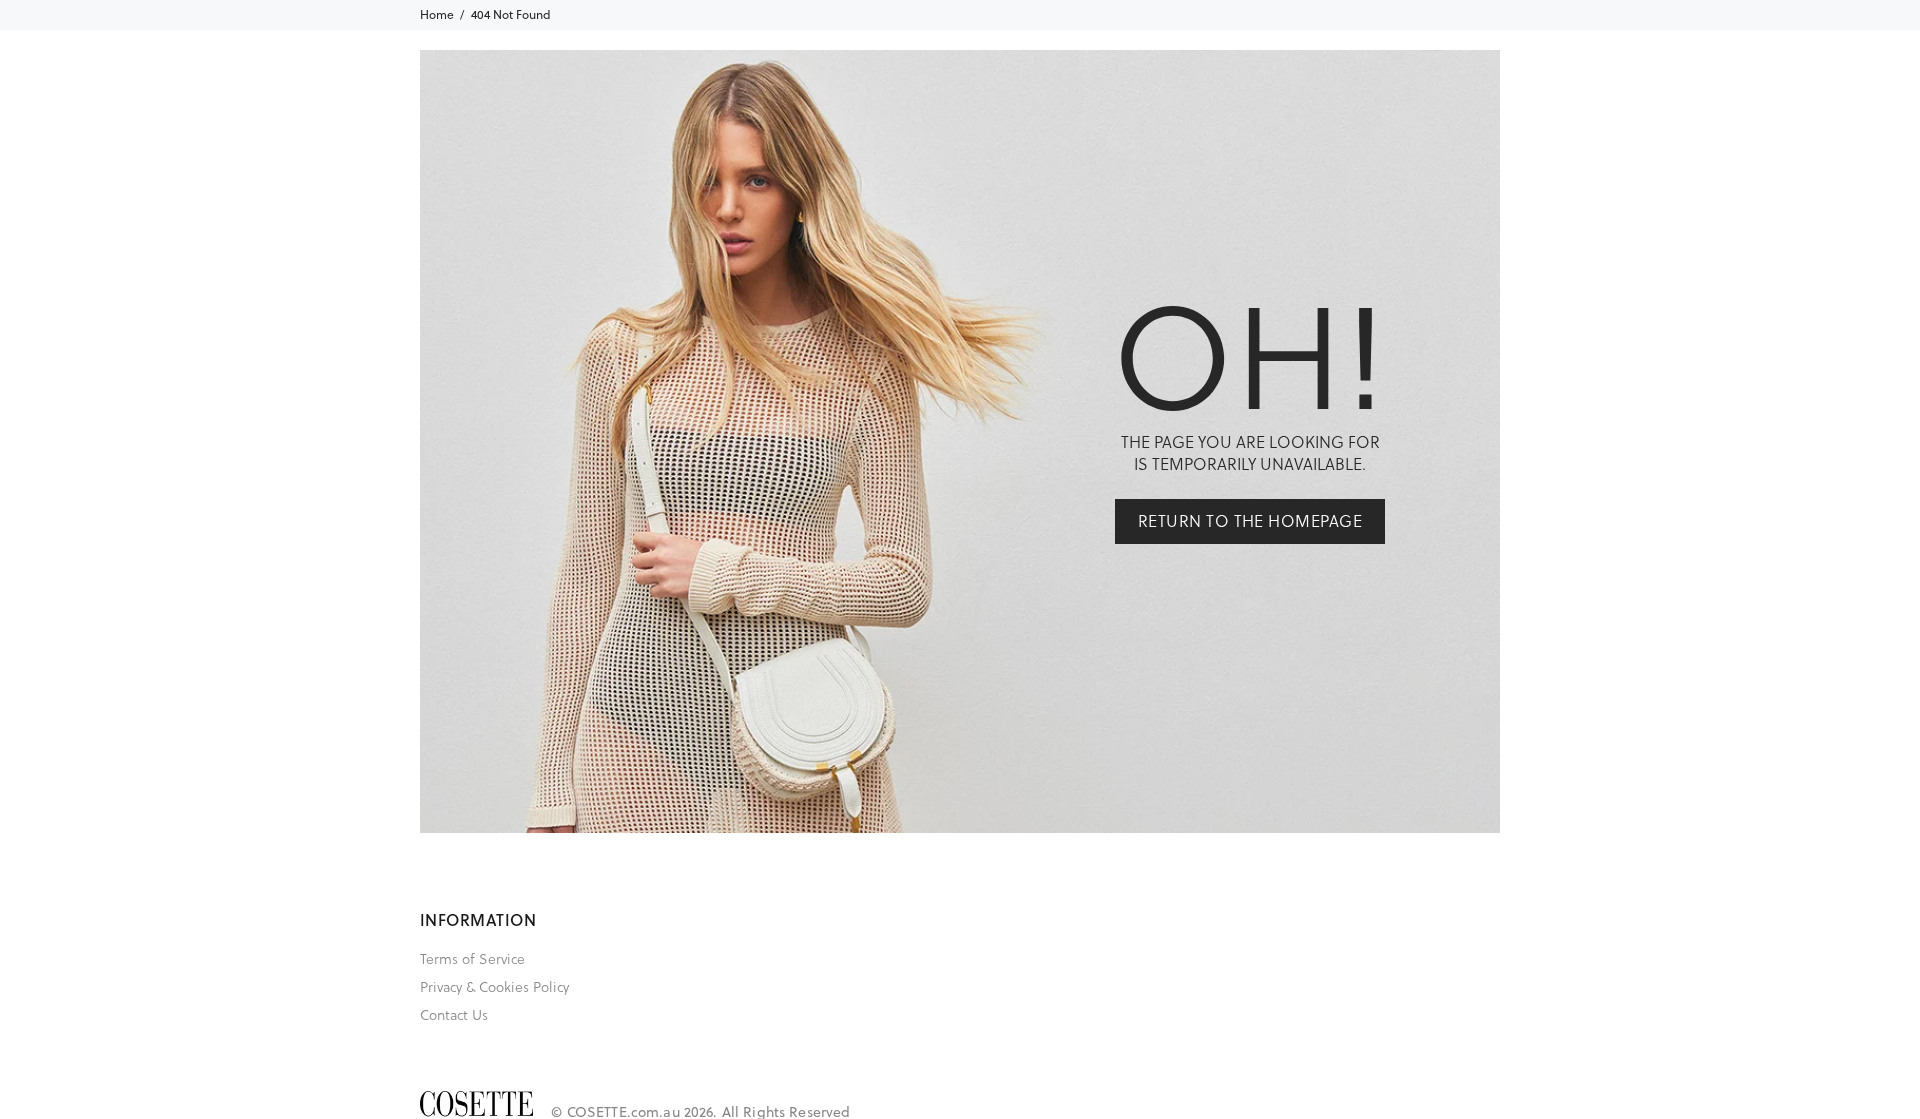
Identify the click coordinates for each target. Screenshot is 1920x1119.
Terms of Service (472, 958)
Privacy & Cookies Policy (494, 986)
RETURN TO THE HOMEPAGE (1250, 520)
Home (437, 14)
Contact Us (454, 1014)
